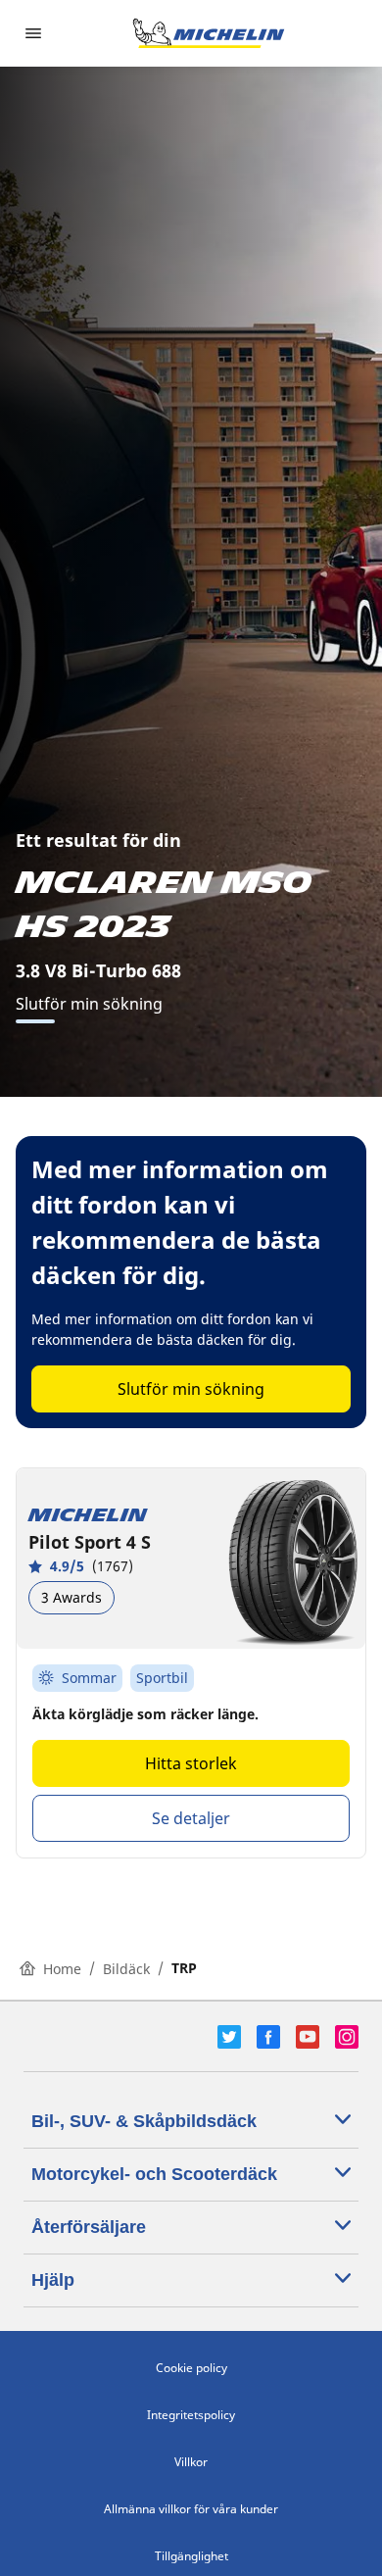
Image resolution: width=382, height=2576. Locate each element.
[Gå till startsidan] (209, 33)
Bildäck (126, 1969)
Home (62, 1969)
